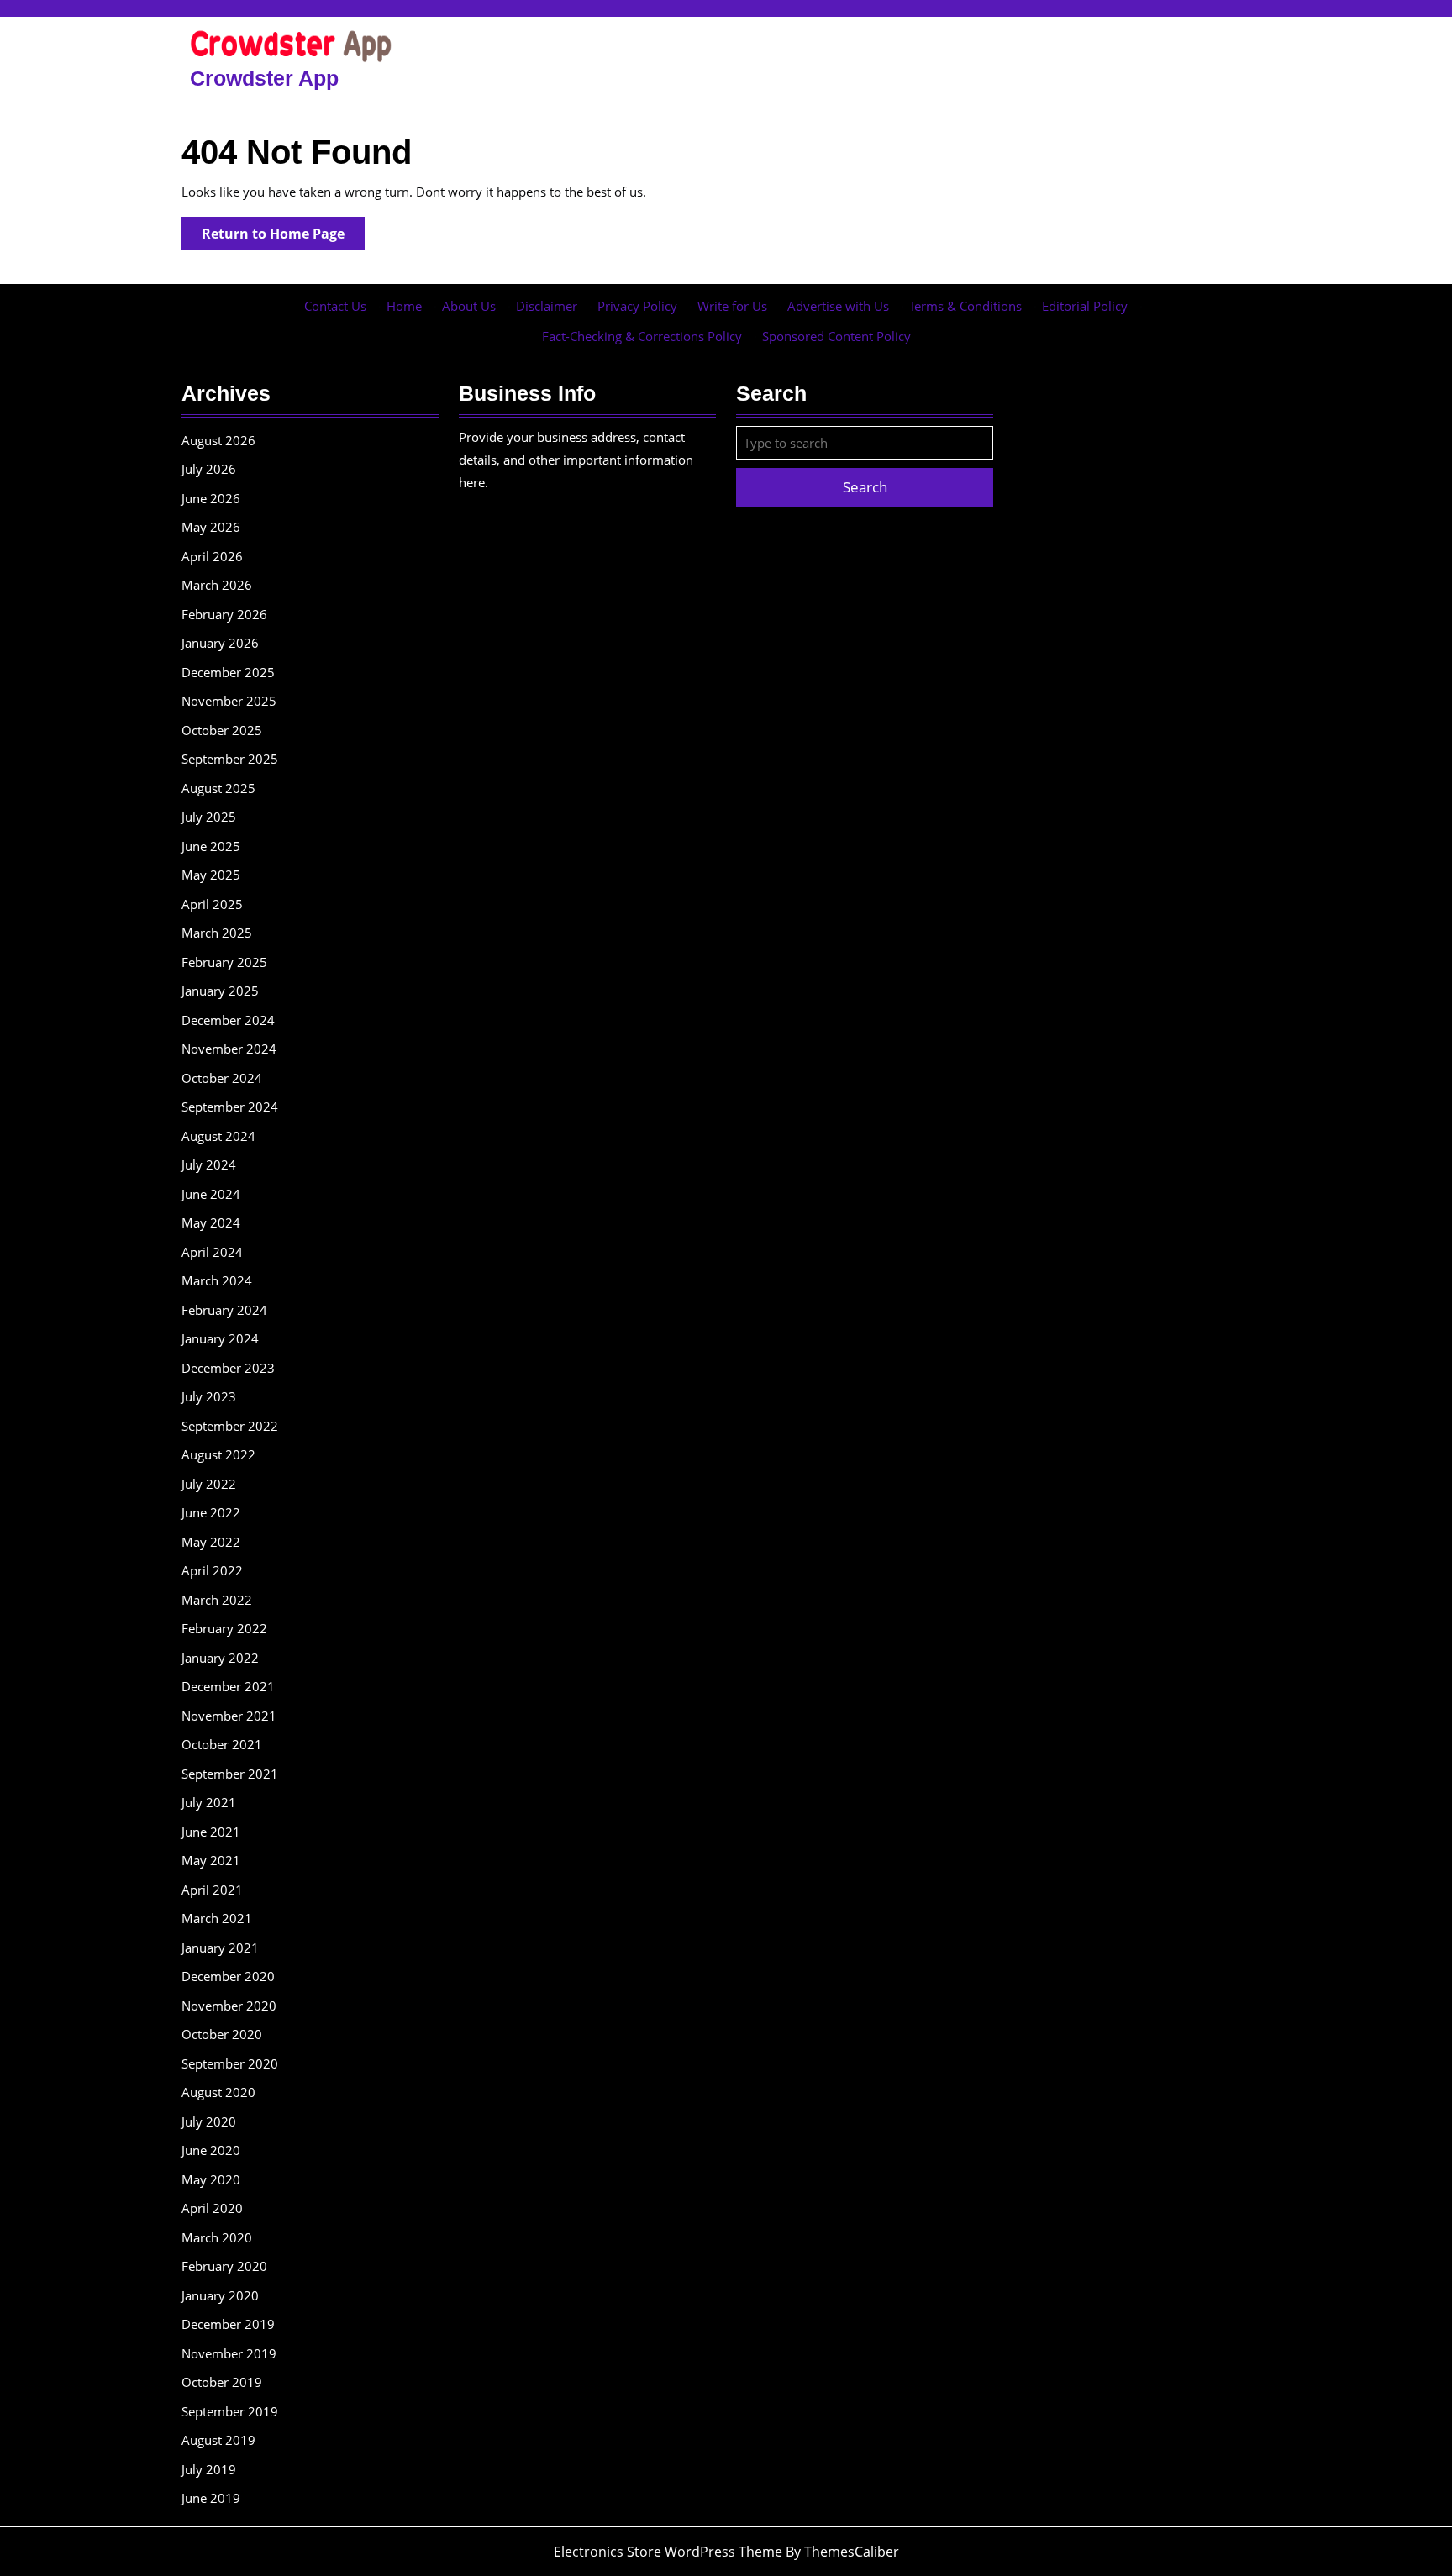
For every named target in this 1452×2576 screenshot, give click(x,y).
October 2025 (222, 730)
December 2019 (228, 2324)
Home (404, 306)
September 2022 (230, 1426)
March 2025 (217, 933)
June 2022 (211, 1512)
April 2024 (212, 1252)
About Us (469, 306)
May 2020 (211, 2179)
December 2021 (228, 1686)
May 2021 (211, 1860)
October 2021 (222, 1744)
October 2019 (222, 2382)
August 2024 (218, 1136)
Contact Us (335, 306)
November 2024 (229, 1049)
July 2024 (209, 1164)
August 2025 (218, 788)
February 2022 (224, 1628)
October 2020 (222, 2034)
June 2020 (211, 2150)
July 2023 (209, 1396)
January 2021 (220, 1948)
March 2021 (217, 1918)
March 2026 (217, 585)
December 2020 (228, 1976)
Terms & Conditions (965, 306)
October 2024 (222, 1078)
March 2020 (217, 2237)
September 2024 (230, 1107)
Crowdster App (264, 78)
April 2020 (212, 2208)
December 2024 (228, 1020)
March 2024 (217, 1280)
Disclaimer (547, 306)
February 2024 (224, 1310)
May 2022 (211, 1542)
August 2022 (218, 1454)
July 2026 (209, 469)
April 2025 (212, 904)
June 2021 (211, 1832)
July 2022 (209, 1484)
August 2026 (218, 440)
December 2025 (228, 672)
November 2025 (229, 701)
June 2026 (211, 498)
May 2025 (211, 875)
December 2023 (228, 1368)
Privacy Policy (637, 306)
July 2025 (209, 817)
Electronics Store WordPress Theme (668, 2552)
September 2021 (230, 1774)
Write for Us (732, 306)
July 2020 (209, 2121)
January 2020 (220, 2295)
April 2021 (212, 1890)
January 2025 (220, 991)
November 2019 (229, 2353)
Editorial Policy (1085, 306)
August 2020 (218, 2092)
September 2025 (230, 759)
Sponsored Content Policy (836, 336)
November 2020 (229, 2006)
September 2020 (230, 2063)
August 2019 (218, 2440)
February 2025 (224, 962)
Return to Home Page (283, 237)
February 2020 (224, 2266)
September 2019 (230, 2411)
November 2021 (229, 1716)
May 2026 (211, 527)
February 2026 (224, 614)
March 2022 (217, 1600)
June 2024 (211, 1194)
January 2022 (220, 1658)
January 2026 (220, 643)
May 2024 (211, 1222)
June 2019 (211, 2498)
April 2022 (212, 1570)
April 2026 (212, 556)
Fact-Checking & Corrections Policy (642, 336)
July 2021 (209, 1802)
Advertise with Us (838, 306)
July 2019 (209, 2469)
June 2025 (211, 846)
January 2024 (220, 1338)
